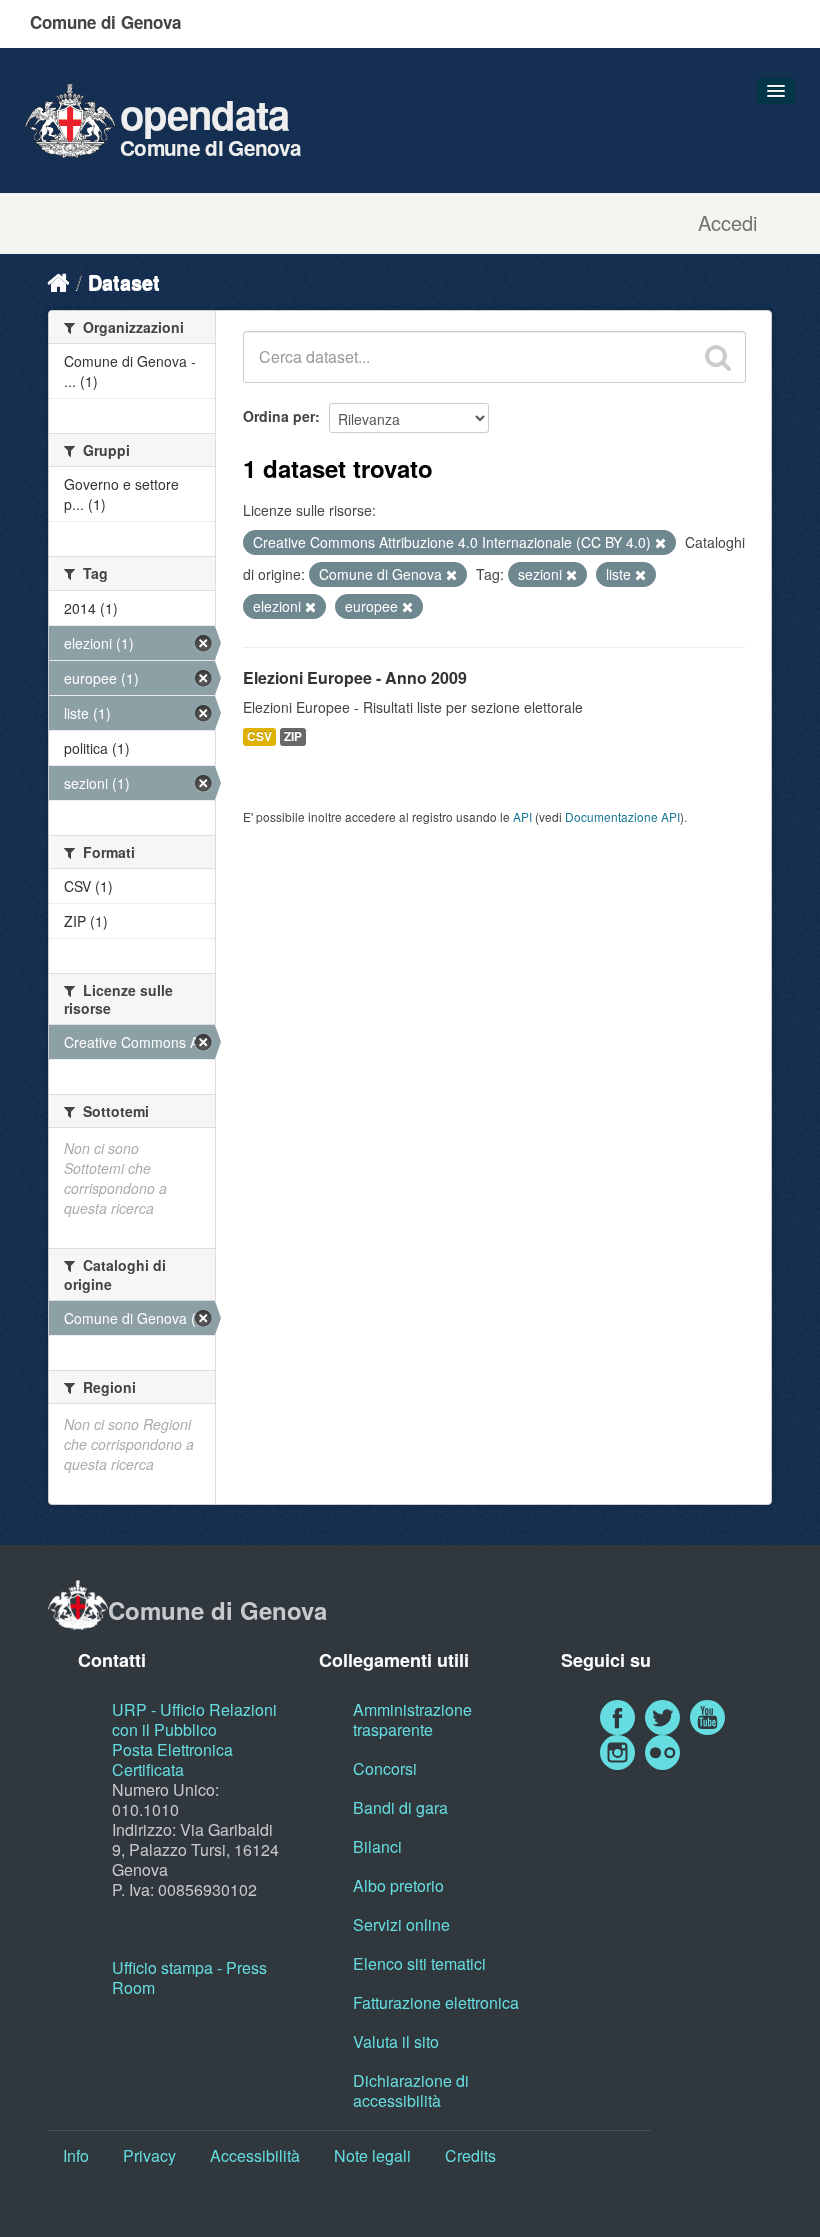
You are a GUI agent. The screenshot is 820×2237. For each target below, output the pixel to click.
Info (76, 2155)
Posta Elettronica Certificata (172, 1759)
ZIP (293, 736)
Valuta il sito (396, 2041)
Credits (470, 2155)
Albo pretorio (398, 1885)
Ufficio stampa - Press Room (189, 1977)
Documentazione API (622, 816)
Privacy (149, 2155)
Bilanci (377, 1846)
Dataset (124, 281)
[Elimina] (660, 543)
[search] (718, 357)
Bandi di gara (400, 1807)
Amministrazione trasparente (412, 1719)
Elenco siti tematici (419, 1963)
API (522, 816)
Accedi (727, 223)
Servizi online (401, 1924)
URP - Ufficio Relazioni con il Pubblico (194, 1719)
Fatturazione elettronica (436, 2002)
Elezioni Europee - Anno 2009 (355, 677)
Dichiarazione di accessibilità (411, 2090)
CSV (259, 736)
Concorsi (385, 1768)
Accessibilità (255, 2155)
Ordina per (279, 416)
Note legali (372, 2155)
